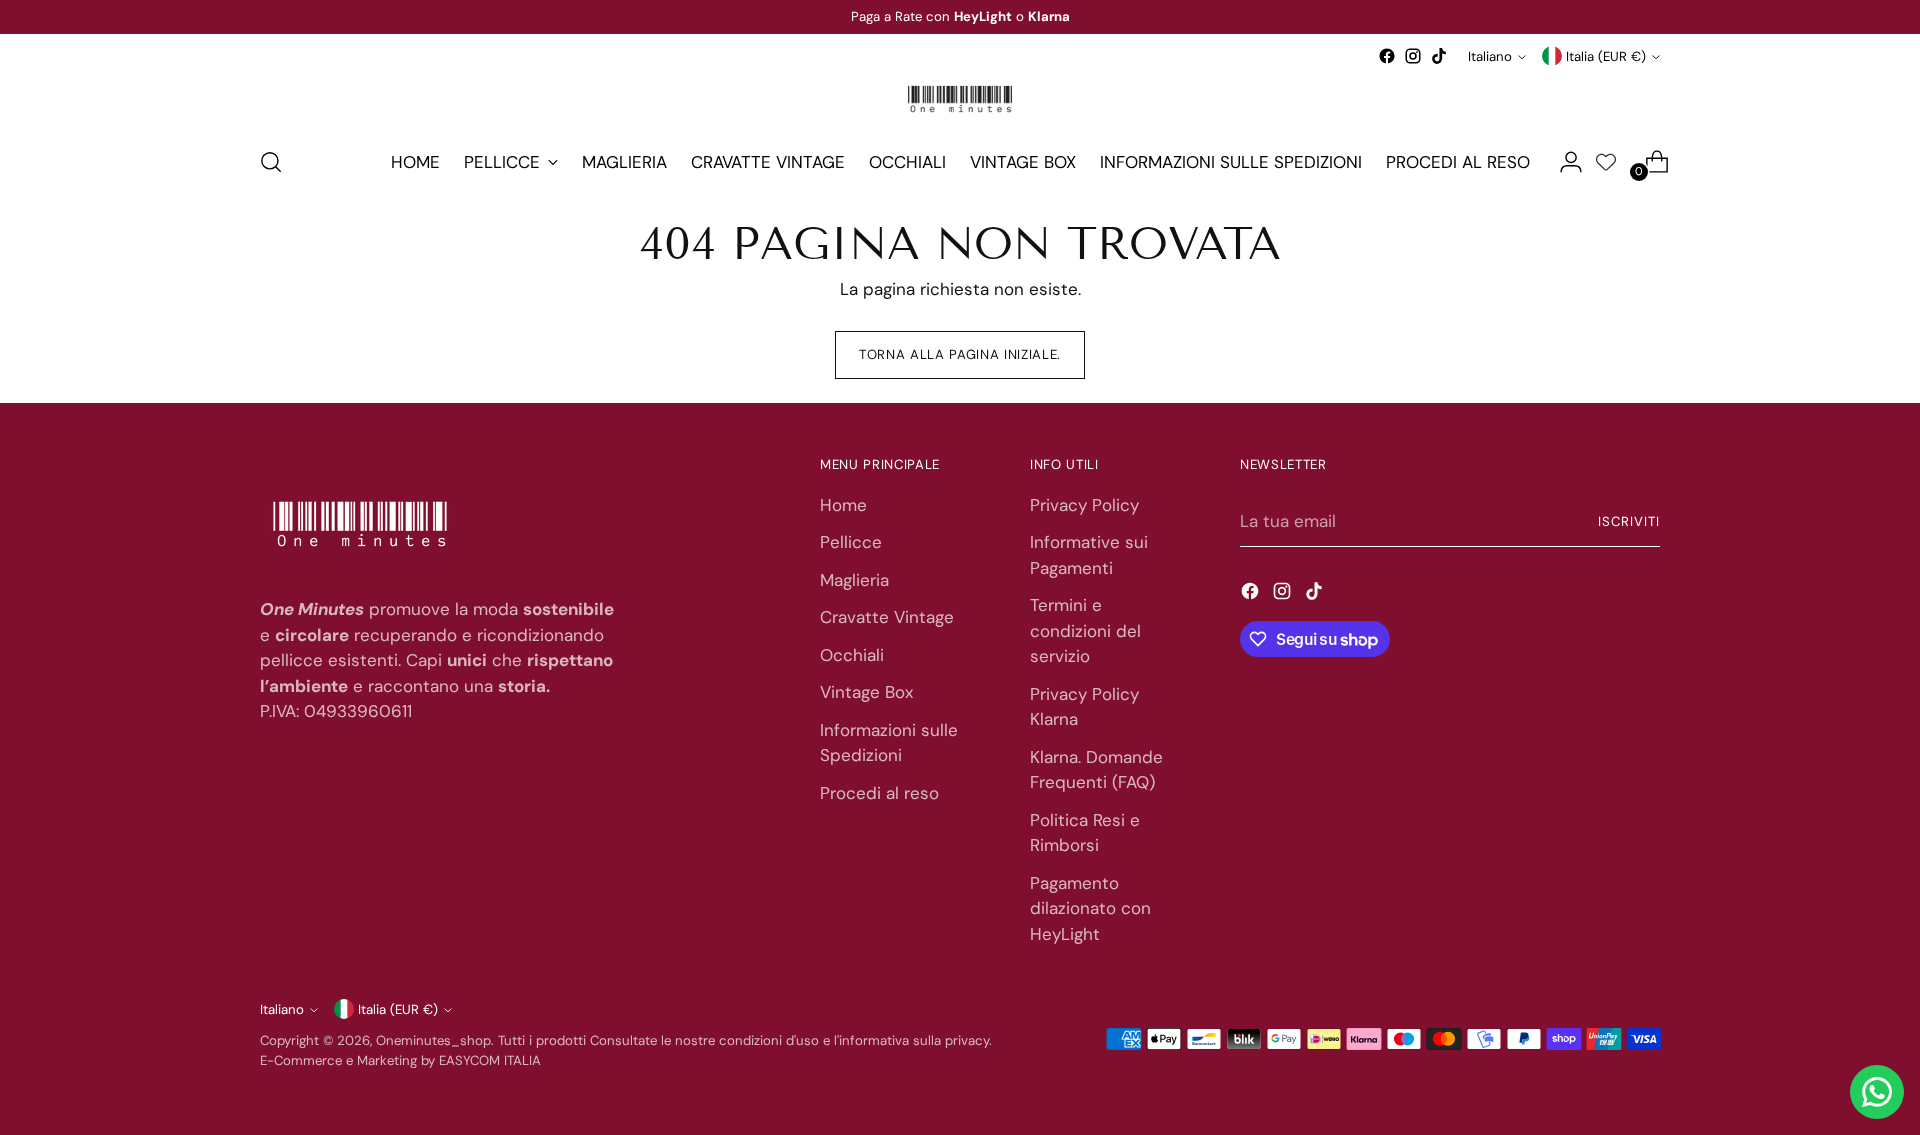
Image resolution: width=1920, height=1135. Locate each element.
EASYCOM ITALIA (490, 1060)
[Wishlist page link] (1606, 162)
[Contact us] (1877, 1092)
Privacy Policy (1084, 505)
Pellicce (851, 542)
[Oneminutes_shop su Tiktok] (1439, 56)
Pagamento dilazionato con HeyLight (1090, 908)
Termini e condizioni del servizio (1085, 630)
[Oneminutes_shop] (960, 99)
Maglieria (854, 580)
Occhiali (852, 655)
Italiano (1490, 56)
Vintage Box (866, 692)
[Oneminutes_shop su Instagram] (1413, 56)
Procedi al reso (879, 793)
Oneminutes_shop (433, 1040)
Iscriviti (1629, 521)
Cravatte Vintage (887, 617)
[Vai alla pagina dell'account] (1563, 162)
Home (843, 505)
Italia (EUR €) (1606, 56)
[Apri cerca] (271, 162)
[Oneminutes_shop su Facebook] (1387, 56)
